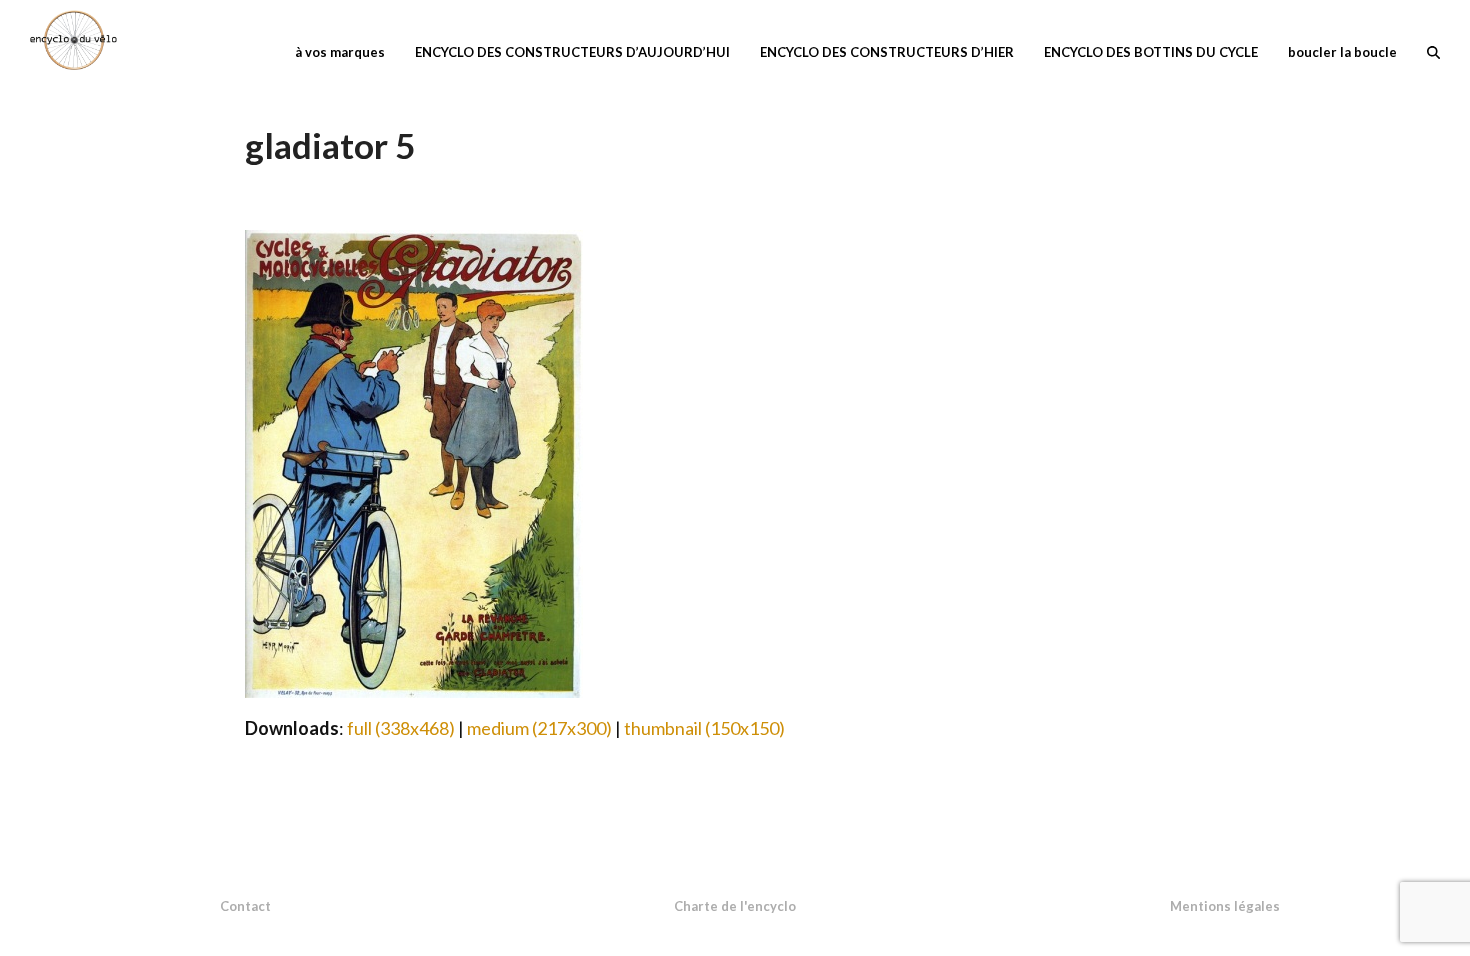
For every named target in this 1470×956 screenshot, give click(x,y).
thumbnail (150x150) (704, 728)
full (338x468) (401, 728)
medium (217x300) (539, 728)
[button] (1433, 50)
